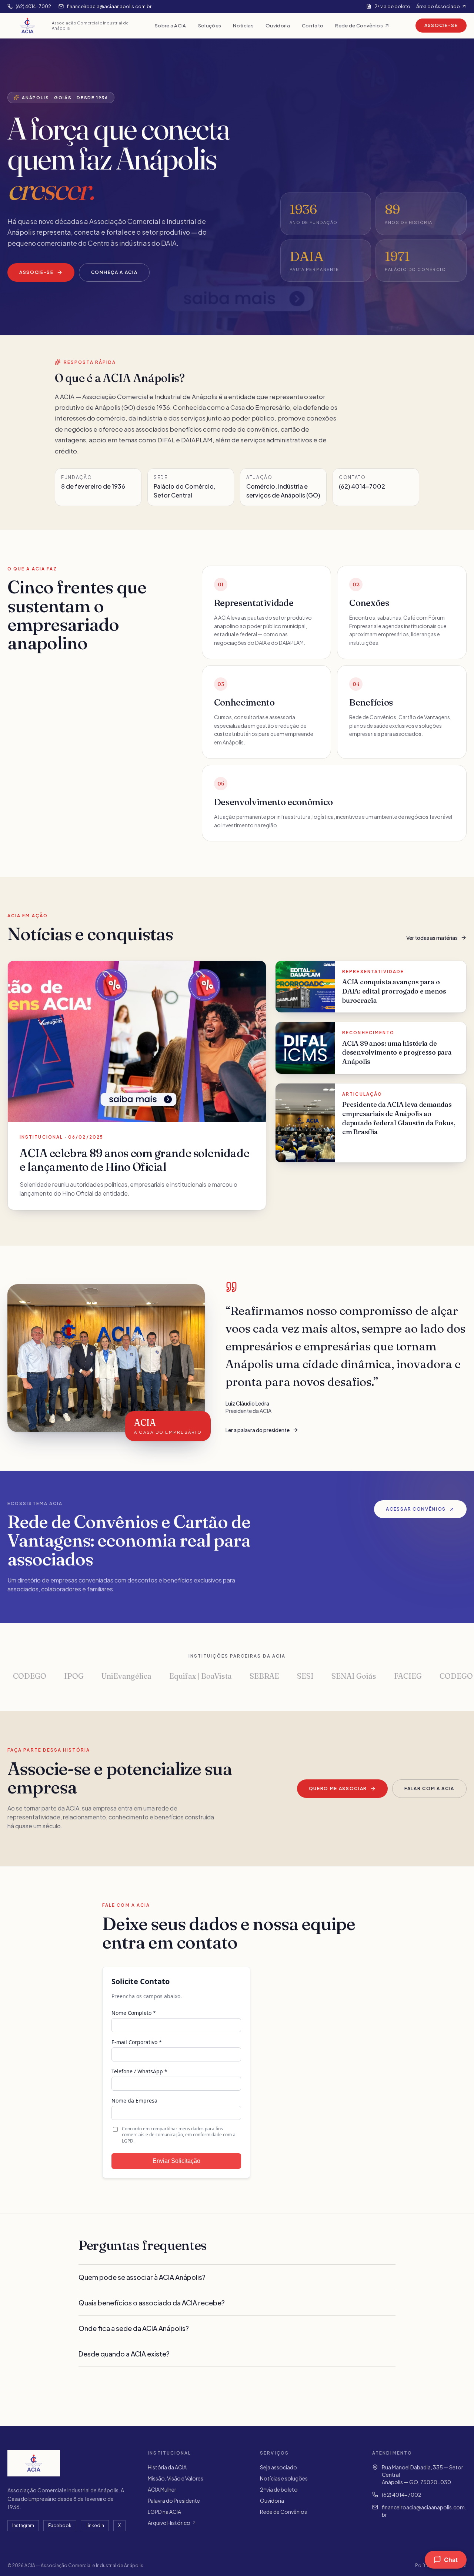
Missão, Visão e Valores (176, 2478)
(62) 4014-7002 (402, 2495)
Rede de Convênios (359, 25)
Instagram (23, 2525)
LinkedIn (95, 2525)
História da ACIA (167, 2467)
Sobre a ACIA (171, 25)
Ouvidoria (278, 25)
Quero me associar (338, 1788)
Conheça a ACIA (114, 272)
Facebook (60, 2525)
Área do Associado (438, 6)
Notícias (243, 25)
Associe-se (441, 25)
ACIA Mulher (162, 2489)
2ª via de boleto (392, 6)
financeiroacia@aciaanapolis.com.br (424, 2511)
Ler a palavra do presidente (258, 1430)
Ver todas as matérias (432, 938)
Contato (313, 25)
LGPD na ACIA (164, 2512)
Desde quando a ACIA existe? (124, 2354)
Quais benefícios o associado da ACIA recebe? (152, 2303)
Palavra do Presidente (174, 2500)
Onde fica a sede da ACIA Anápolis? (134, 2328)
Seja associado (278, 2467)
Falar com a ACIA (429, 1788)
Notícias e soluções (284, 2478)
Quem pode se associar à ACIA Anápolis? (142, 2277)
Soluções (210, 25)
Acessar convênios (416, 1509)
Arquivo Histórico (169, 2523)
